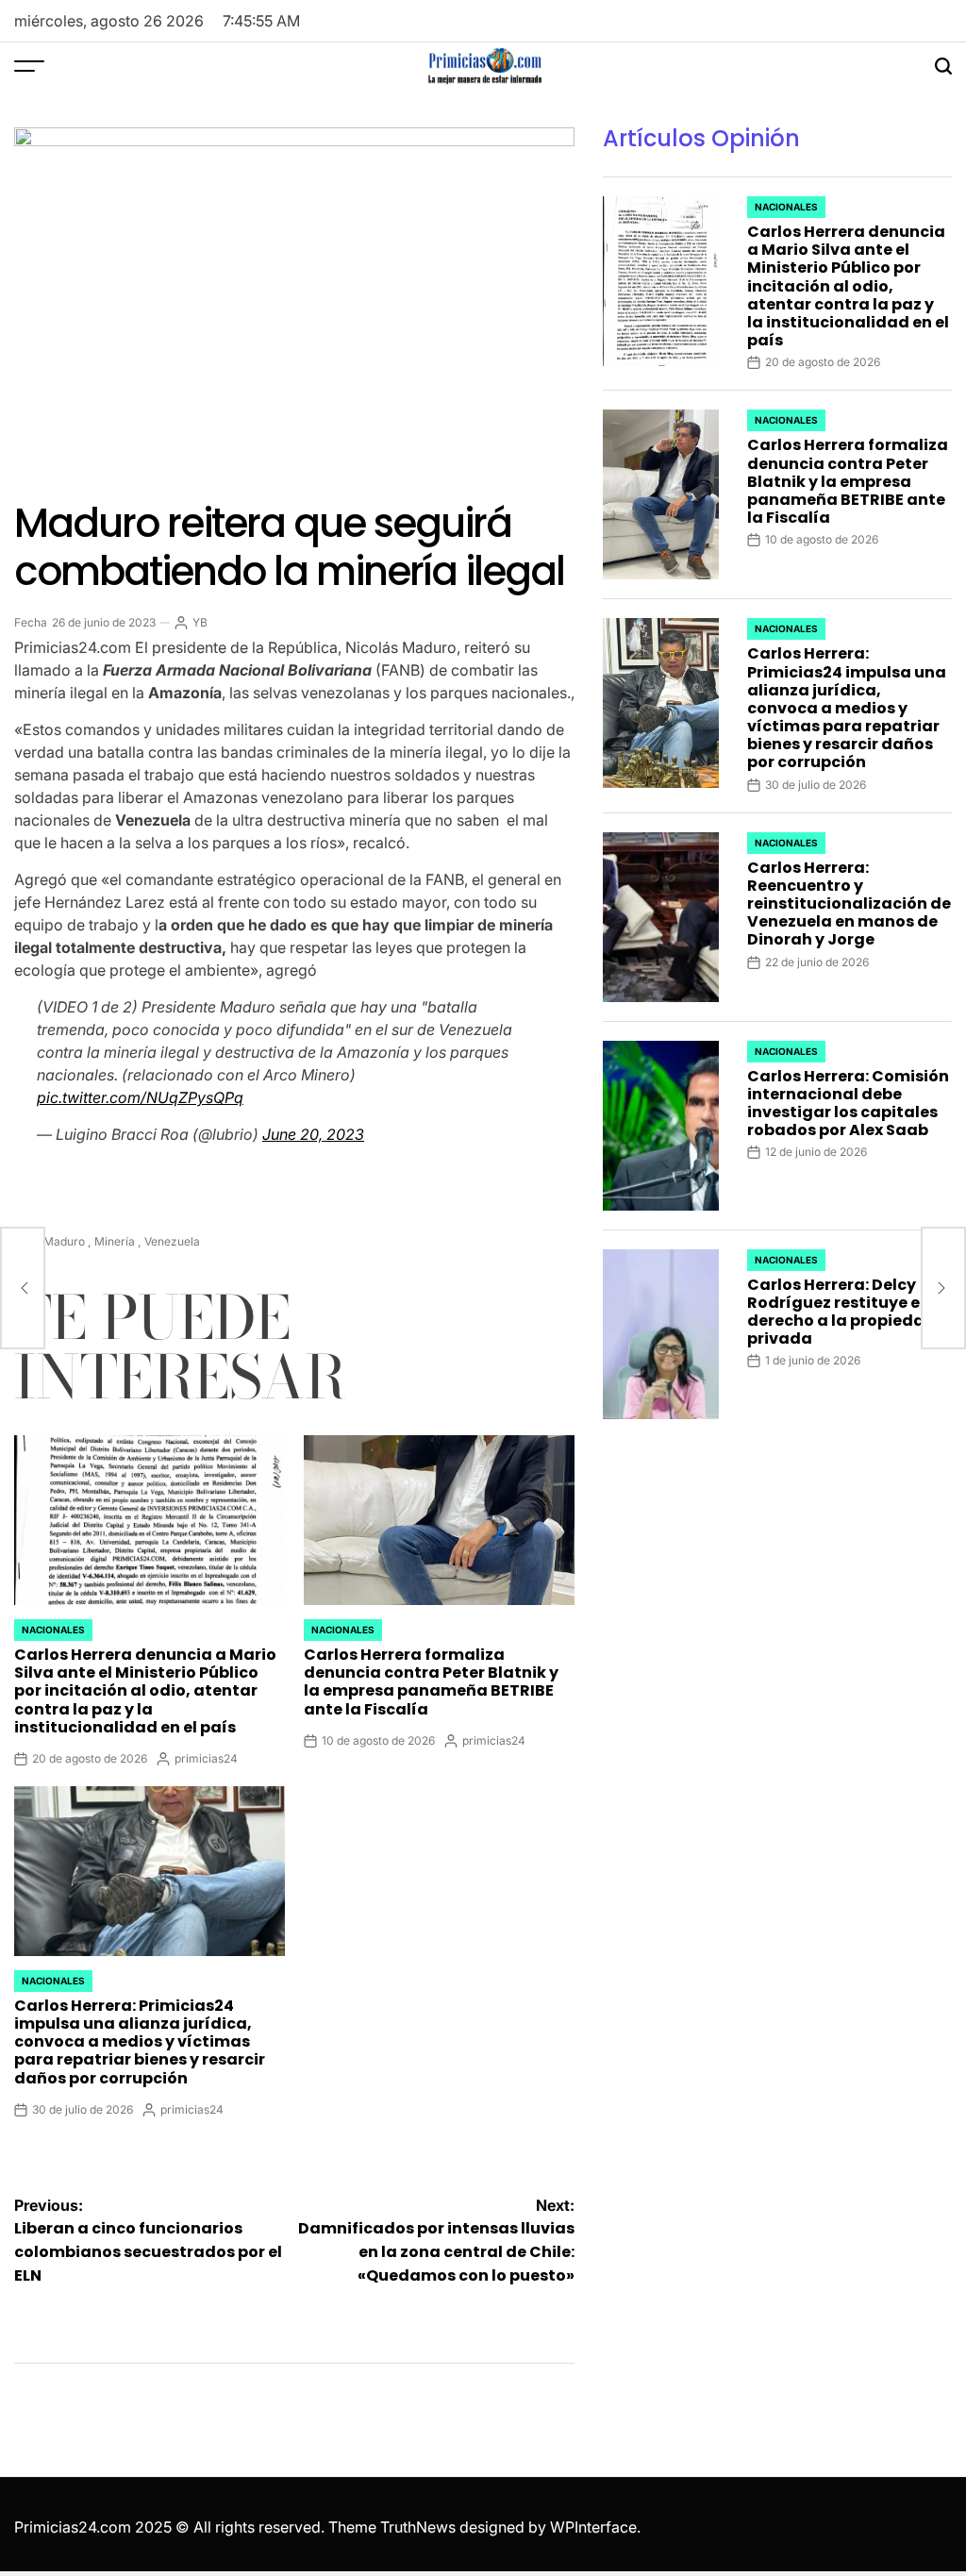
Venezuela (172, 1241)
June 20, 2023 (313, 1134)
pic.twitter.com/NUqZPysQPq (140, 1097)
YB (200, 622)
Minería (115, 1241)
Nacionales (53, 1630)
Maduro (64, 1241)
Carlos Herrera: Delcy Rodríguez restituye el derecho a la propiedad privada (841, 1312)
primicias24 (206, 1758)
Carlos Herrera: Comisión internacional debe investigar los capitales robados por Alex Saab (848, 1104)
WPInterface (593, 2527)
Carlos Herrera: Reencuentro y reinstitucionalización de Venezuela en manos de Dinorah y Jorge (849, 904)
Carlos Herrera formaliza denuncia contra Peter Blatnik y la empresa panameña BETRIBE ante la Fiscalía (431, 1682)
